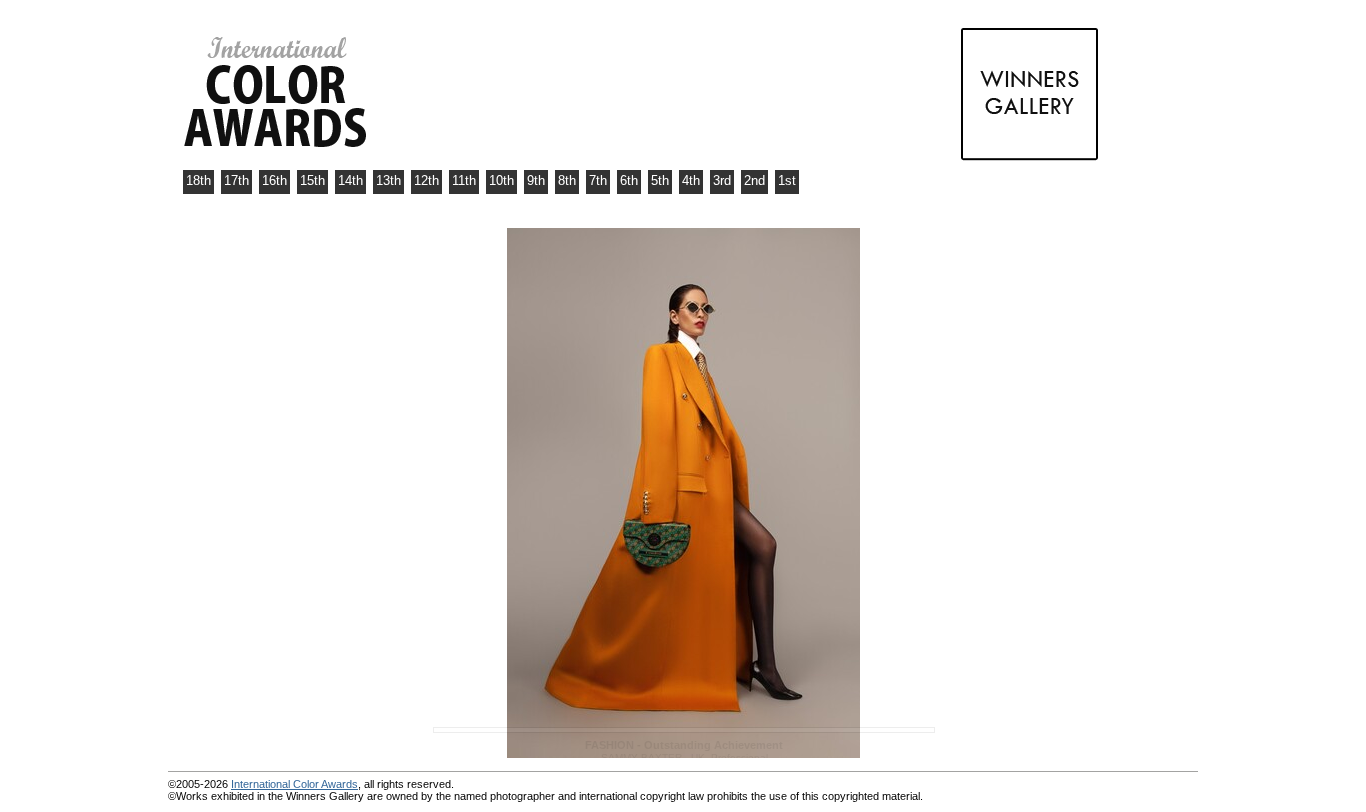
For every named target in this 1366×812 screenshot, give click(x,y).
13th (388, 180)
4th (691, 180)
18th (198, 180)
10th (501, 180)
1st (787, 180)
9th (536, 180)
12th (426, 180)
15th (312, 180)
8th (567, 180)
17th (236, 180)
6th (629, 180)
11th (464, 180)
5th (660, 180)
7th (598, 180)
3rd (722, 180)
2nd (754, 180)
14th (350, 180)
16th (274, 180)
